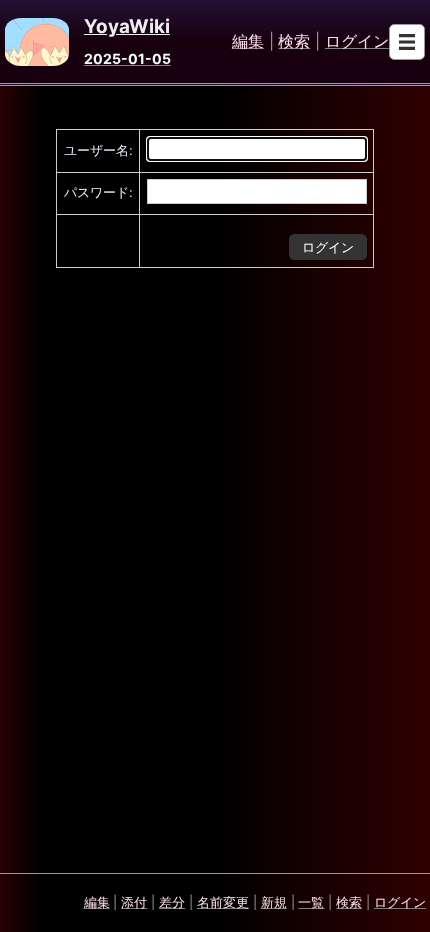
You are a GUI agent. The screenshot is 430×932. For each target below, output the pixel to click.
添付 (134, 902)
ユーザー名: (98, 150)
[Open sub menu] (407, 42)
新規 (274, 902)
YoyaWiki (127, 27)
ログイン (357, 42)
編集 (248, 42)
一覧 (311, 902)
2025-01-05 (127, 58)
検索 (294, 42)
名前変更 (223, 902)
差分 (172, 902)
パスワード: (98, 192)
